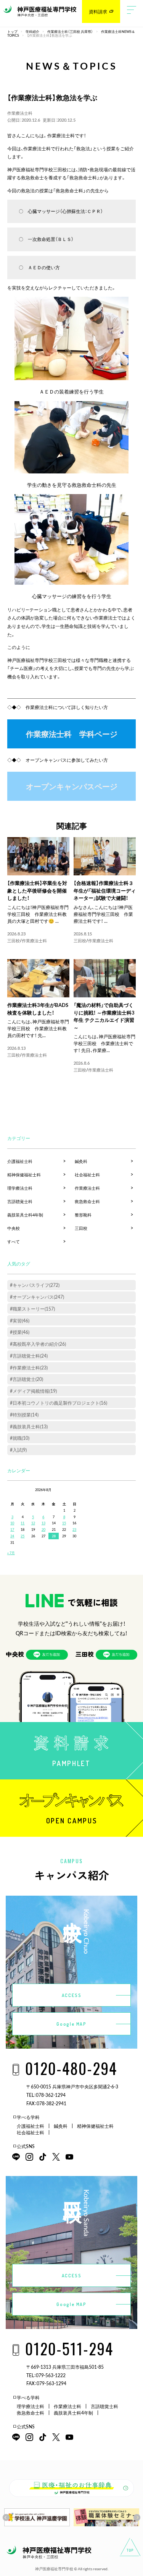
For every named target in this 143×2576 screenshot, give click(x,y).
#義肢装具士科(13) (29, 1426)
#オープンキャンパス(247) (37, 1297)
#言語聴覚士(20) (27, 1379)
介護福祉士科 (20, 1161)
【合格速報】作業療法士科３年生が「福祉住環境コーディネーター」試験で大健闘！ (105, 890)
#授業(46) (20, 1332)
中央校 (14, 1228)
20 (43, 1529)
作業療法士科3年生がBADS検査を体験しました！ (38, 1009)
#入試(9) (18, 1450)
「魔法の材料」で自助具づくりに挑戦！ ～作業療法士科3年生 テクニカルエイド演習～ (104, 1016)
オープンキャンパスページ (72, 786)
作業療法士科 (20, 113)
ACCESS (72, 1995)
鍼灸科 (81, 1161)
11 (22, 1523)
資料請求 (98, 11)
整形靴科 (83, 1215)
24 (12, 1536)
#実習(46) (20, 1321)
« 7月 (11, 1553)
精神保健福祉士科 (24, 1175)
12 (33, 1523)
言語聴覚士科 (20, 1201)
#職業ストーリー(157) (32, 1309)
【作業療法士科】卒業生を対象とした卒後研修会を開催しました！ (37, 890)
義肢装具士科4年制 (25, 1215)
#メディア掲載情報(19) (33, 1391)
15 (64, 1523)
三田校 (14, 941)
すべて (14, 1242)
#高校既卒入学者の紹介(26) (38, 1344)
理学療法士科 (20, 1188)
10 (12, 1523)
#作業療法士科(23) (29, 1368)
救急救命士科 (87, 1201)
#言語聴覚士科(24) (29, 1356)
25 (22, 1536)
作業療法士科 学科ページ (72, 734)
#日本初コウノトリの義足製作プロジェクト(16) (59, 1403)
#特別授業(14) (24, 1415)
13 (43, 1523)
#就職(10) (20, 1438)
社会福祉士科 (87, 1175)
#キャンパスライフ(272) (35, 1285)
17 (12, 1529)
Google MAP (71, 2024)
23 (74, 1529)
